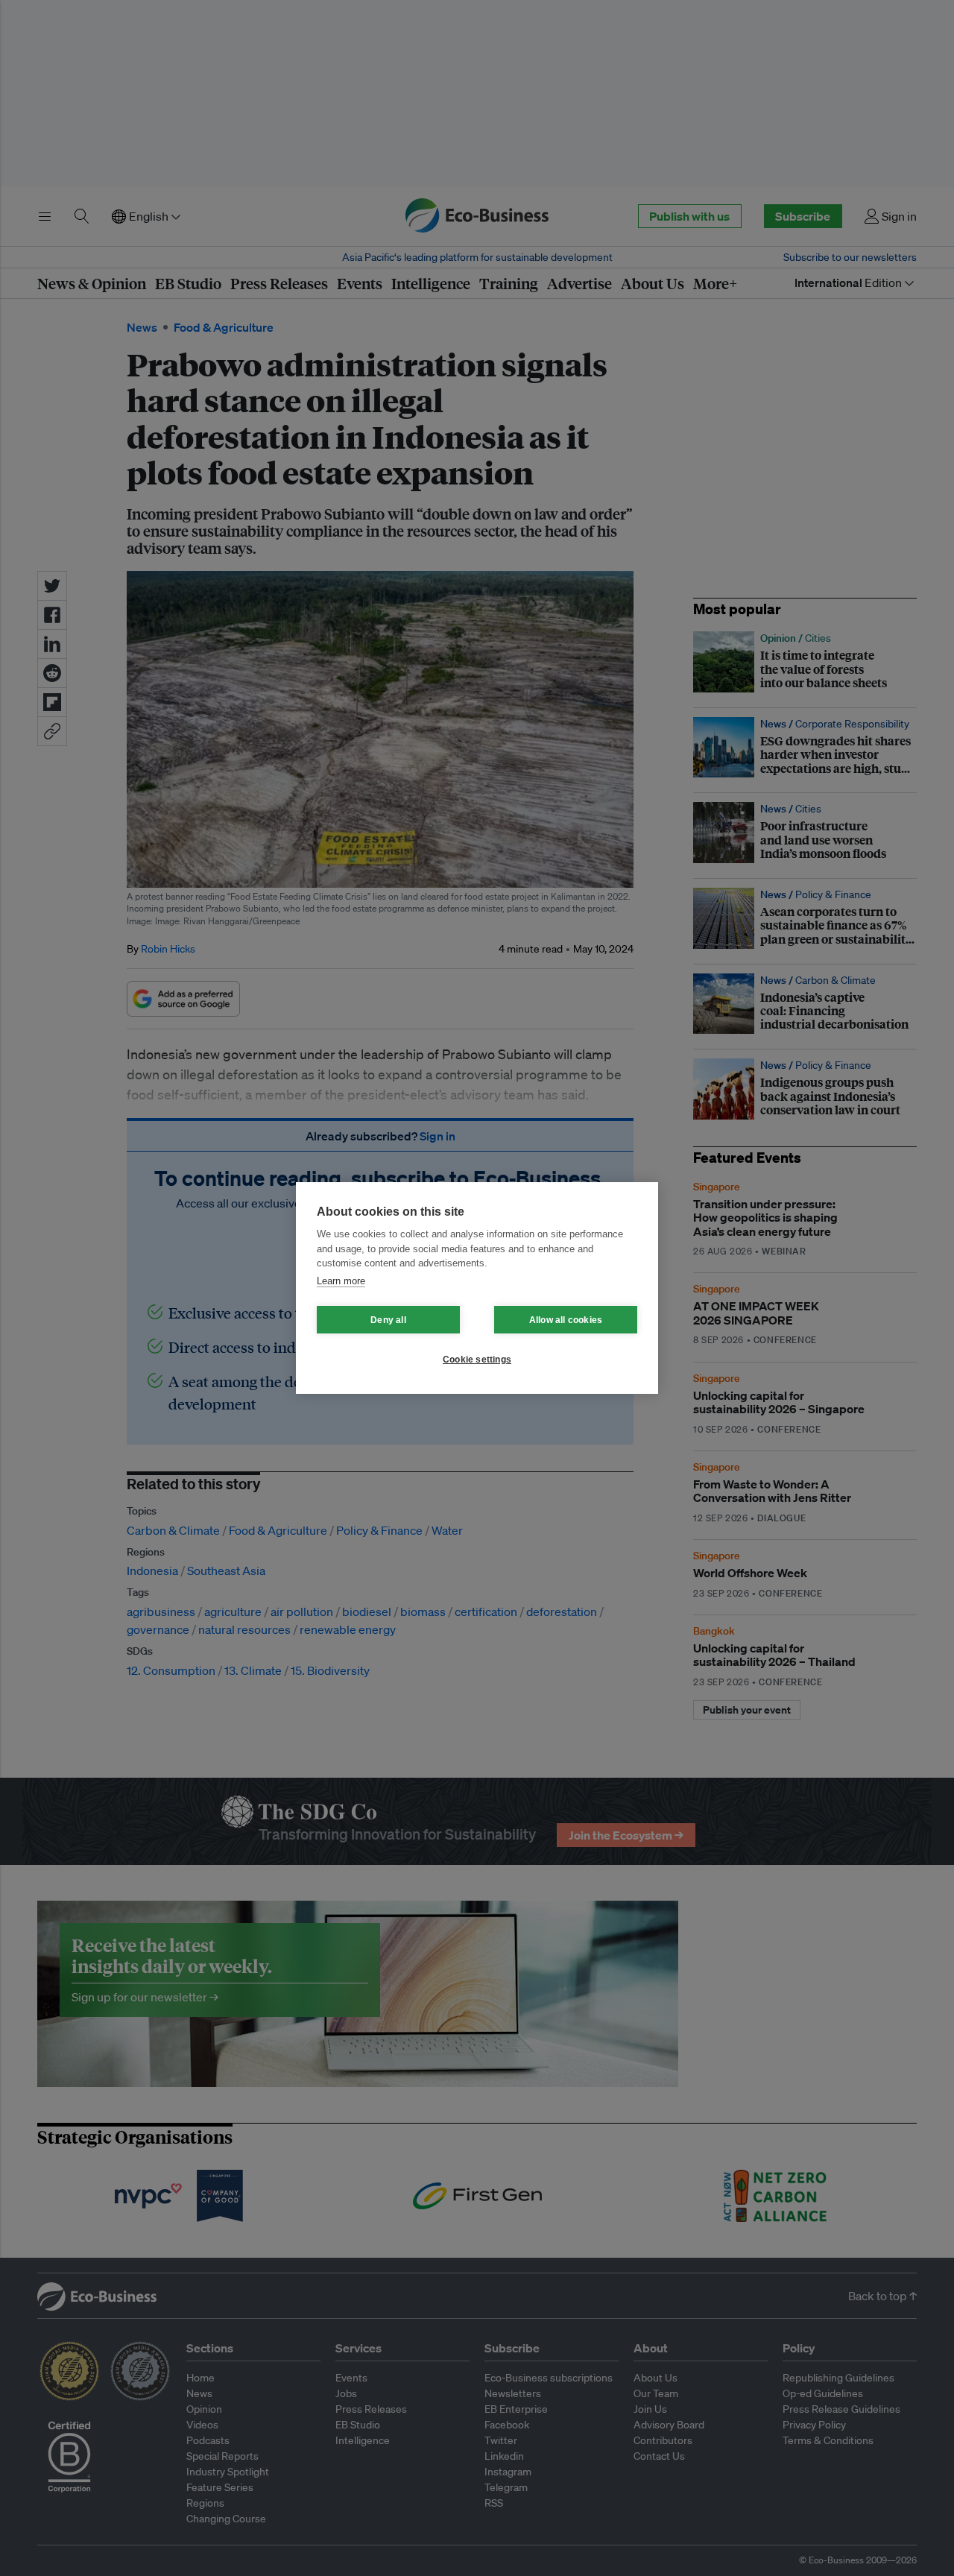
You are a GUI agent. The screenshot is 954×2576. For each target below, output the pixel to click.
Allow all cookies (566, 1320)
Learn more (341, 1281)
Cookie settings (477, 1360)
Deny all (388, 1320)
